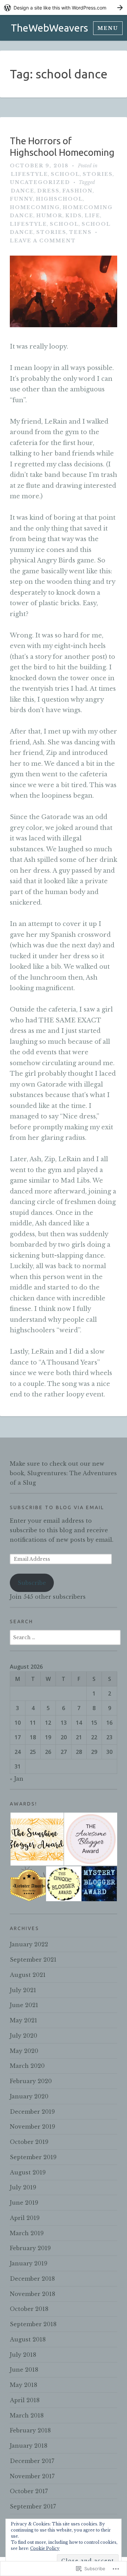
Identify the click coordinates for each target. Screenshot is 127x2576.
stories (98, 174)
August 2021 (28, 1975)
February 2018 (30, 2430)
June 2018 (24, 2370)
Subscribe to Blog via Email (57, 1507)
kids (74, 216)
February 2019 (30, 2248)
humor (49, 216)
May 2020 (24, 2051)
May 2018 (24, 2385)
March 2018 (27, 2415)
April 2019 (25, 2218)
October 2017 (29, 2491)
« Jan (17, 1779)
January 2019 (29, 2263)
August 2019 (28, 2172)
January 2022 (29, 1944)
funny (22, 199)
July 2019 (23, 2187)
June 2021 (24, 2005)
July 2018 (23, 2355)
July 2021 (23, 1990)
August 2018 (28, 2339)
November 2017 (32, 2476)
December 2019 (32, 2112)
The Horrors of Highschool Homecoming (62, 146)
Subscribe (32, 1583)
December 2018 (32, 2279)
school (65, 174)
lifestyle (29, 174)
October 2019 (29, 2142)
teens (80, 232)
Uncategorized (40, 182)
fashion (78, 191)
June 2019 (24, 2203)
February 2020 (31, 2081)
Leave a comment (43, 241)
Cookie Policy (45, 2548)
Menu (108, 28)
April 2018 (25, 2400)
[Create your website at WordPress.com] (63, 8)
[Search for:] (65, 1637)
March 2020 (27, 2066)
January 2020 (29, 2096)
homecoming (35, 207)
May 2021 (24, 2020)
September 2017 (33, 2506)
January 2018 (29, 2446)
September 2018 (33, 2324)
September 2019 (33, 2157)
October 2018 (29, 2309)
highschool (59, 199)
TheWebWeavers (49, 28)
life (92, 216)
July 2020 (24, 2036)
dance (23, 191)
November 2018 (33, 2294)
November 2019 (33, 2127)
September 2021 (33, 1960)
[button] (37, 1839)
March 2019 (27, 2233)
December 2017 (32, 2461)
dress (48, 191)
